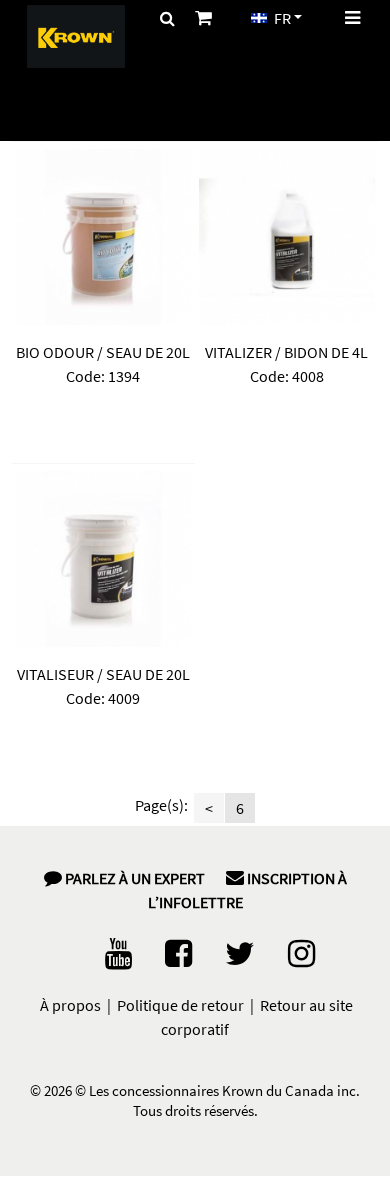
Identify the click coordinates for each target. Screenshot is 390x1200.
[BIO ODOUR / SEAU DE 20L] (103, 237)
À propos (70, 1005)
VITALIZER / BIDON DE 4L (286, 352)
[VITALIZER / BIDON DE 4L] (287, 237)
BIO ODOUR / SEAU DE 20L (103, 352)
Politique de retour (180, 1005)
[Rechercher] (167, 18)
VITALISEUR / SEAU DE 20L (103, 674)
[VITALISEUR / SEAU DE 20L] (103, 559)
